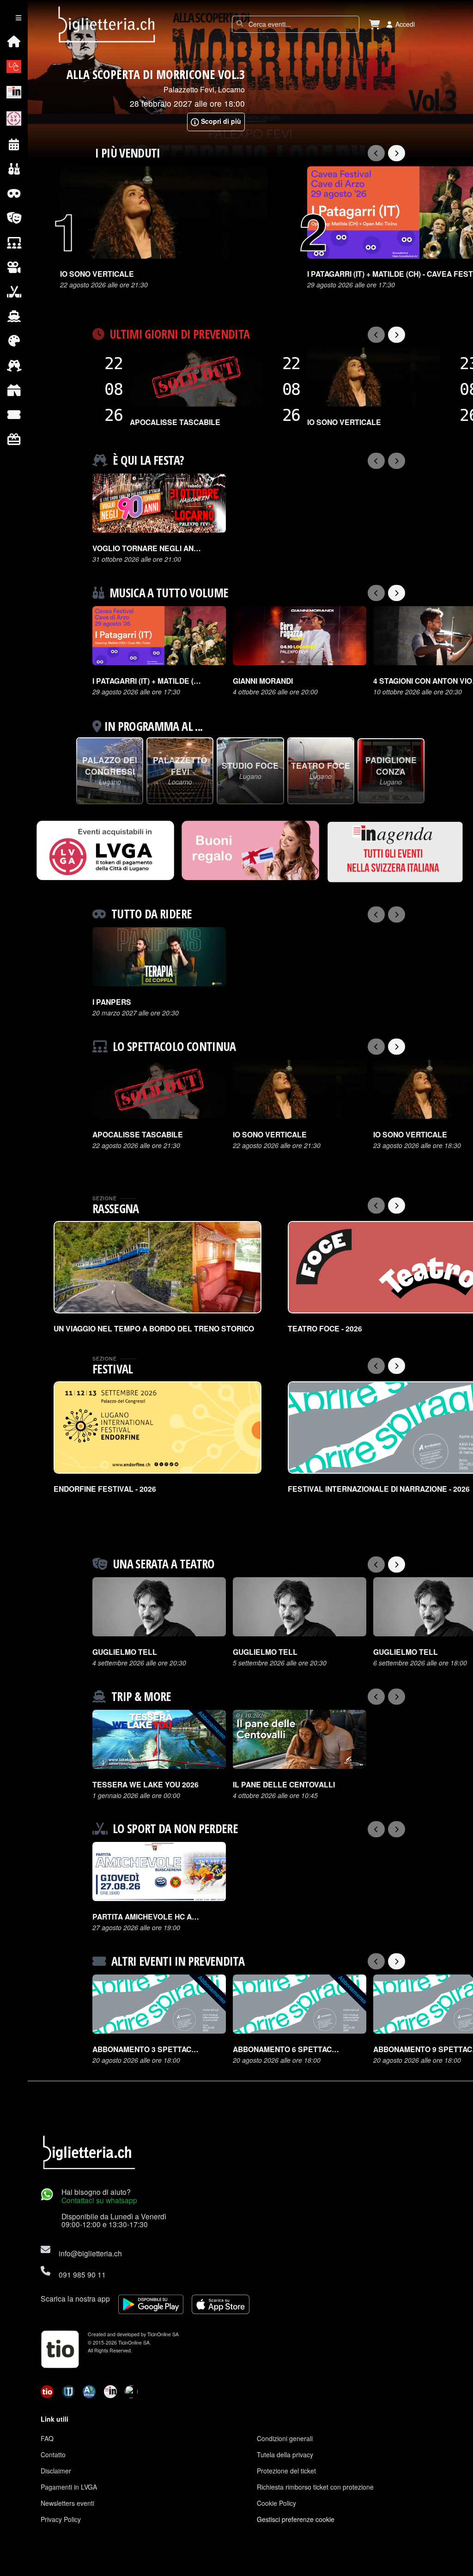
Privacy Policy (61, 2519)
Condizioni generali (285, 2438)
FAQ (47, 2438)
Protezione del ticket (286, 2471)
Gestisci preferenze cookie (296, 2519)
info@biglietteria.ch (90, 2253)
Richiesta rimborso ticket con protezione (315, 2487)
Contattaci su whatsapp (99, 2200)
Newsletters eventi (67, 2503)
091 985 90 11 (82, 2274)
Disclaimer (56, 2471)
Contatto (53, 2454)
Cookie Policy (276, 2503)
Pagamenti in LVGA (69, 2487)
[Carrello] (375, 24)
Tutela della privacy (285, 2454)
